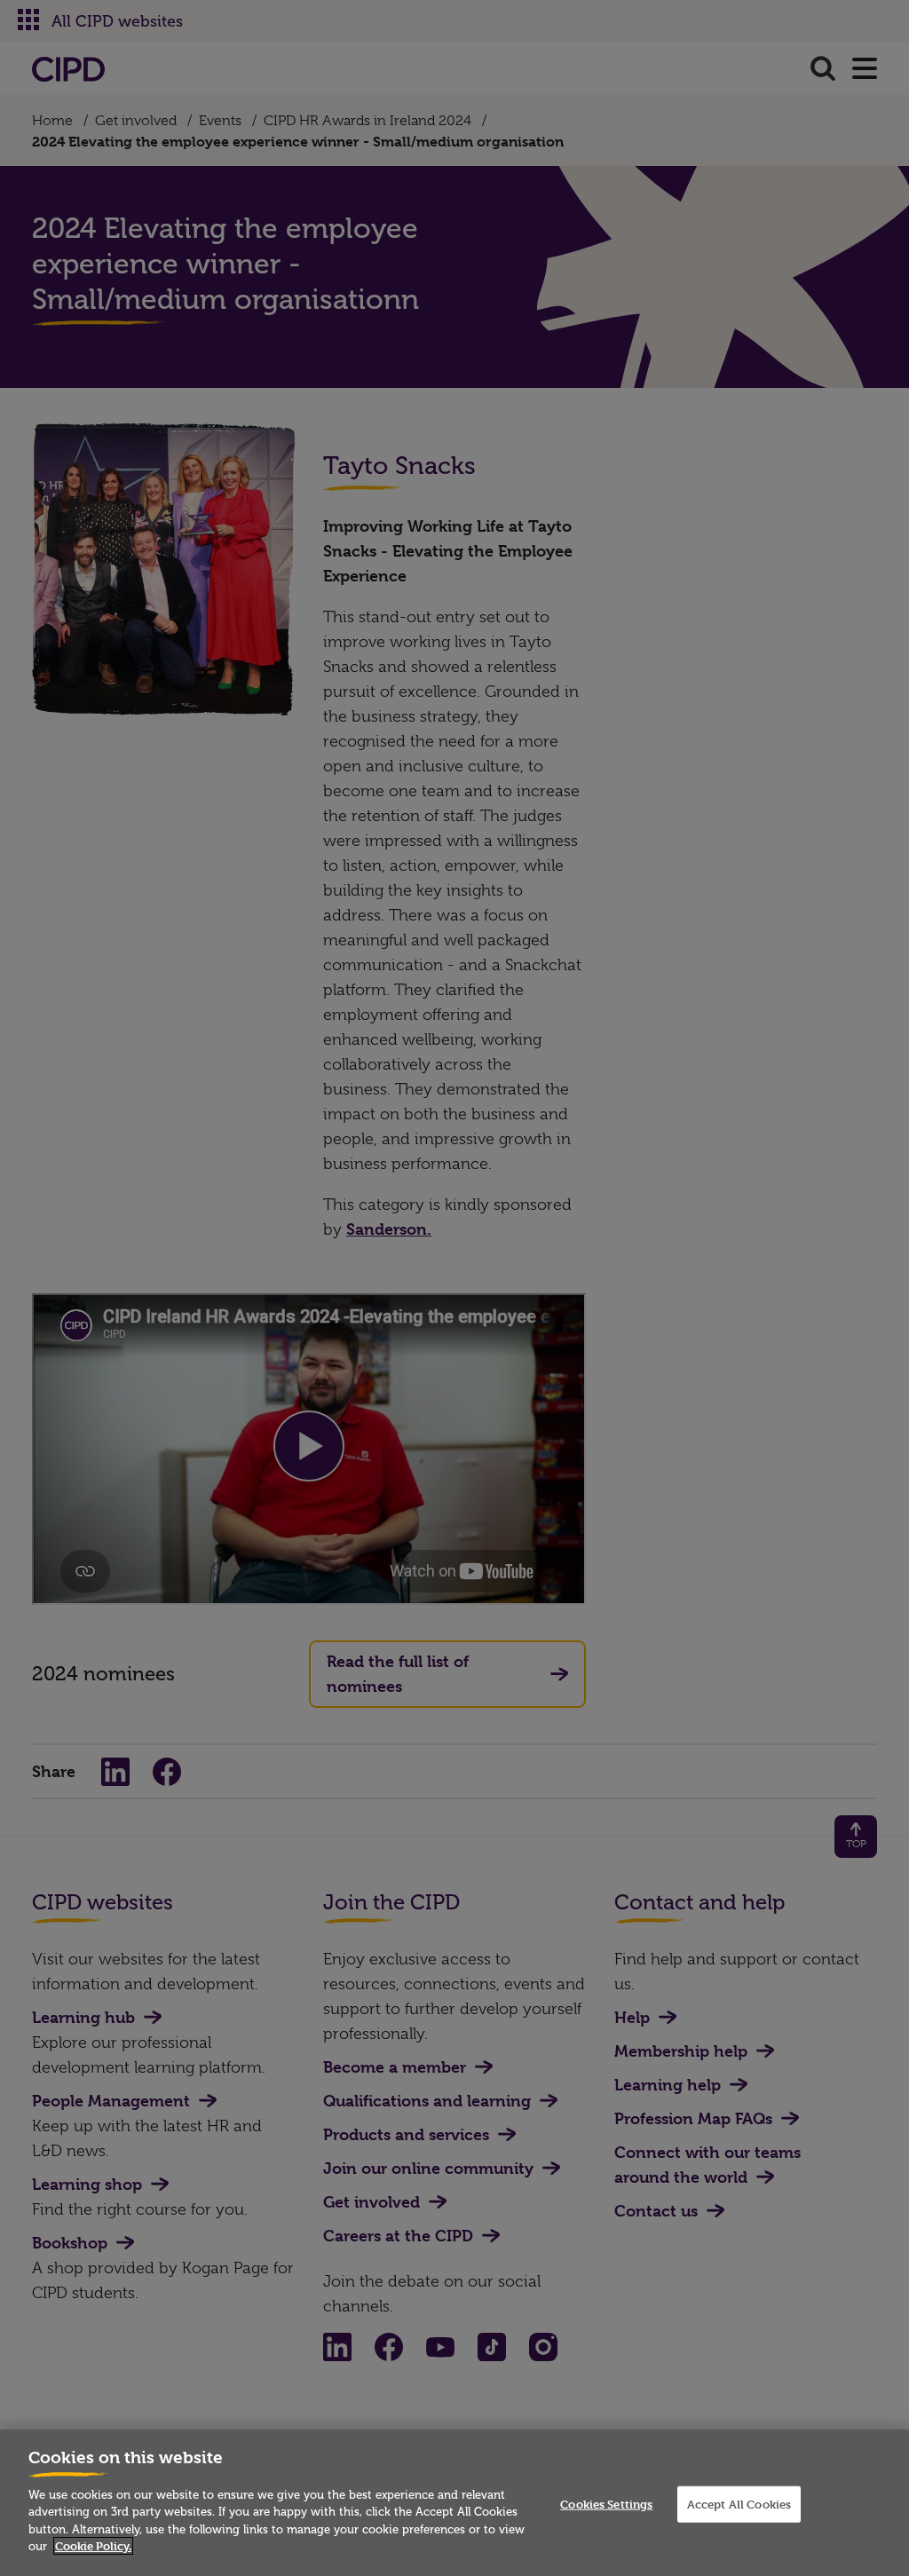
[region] (454, 2503)
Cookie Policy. (93, 2546)
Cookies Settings (606, 2503)
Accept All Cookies (739, 2503)
